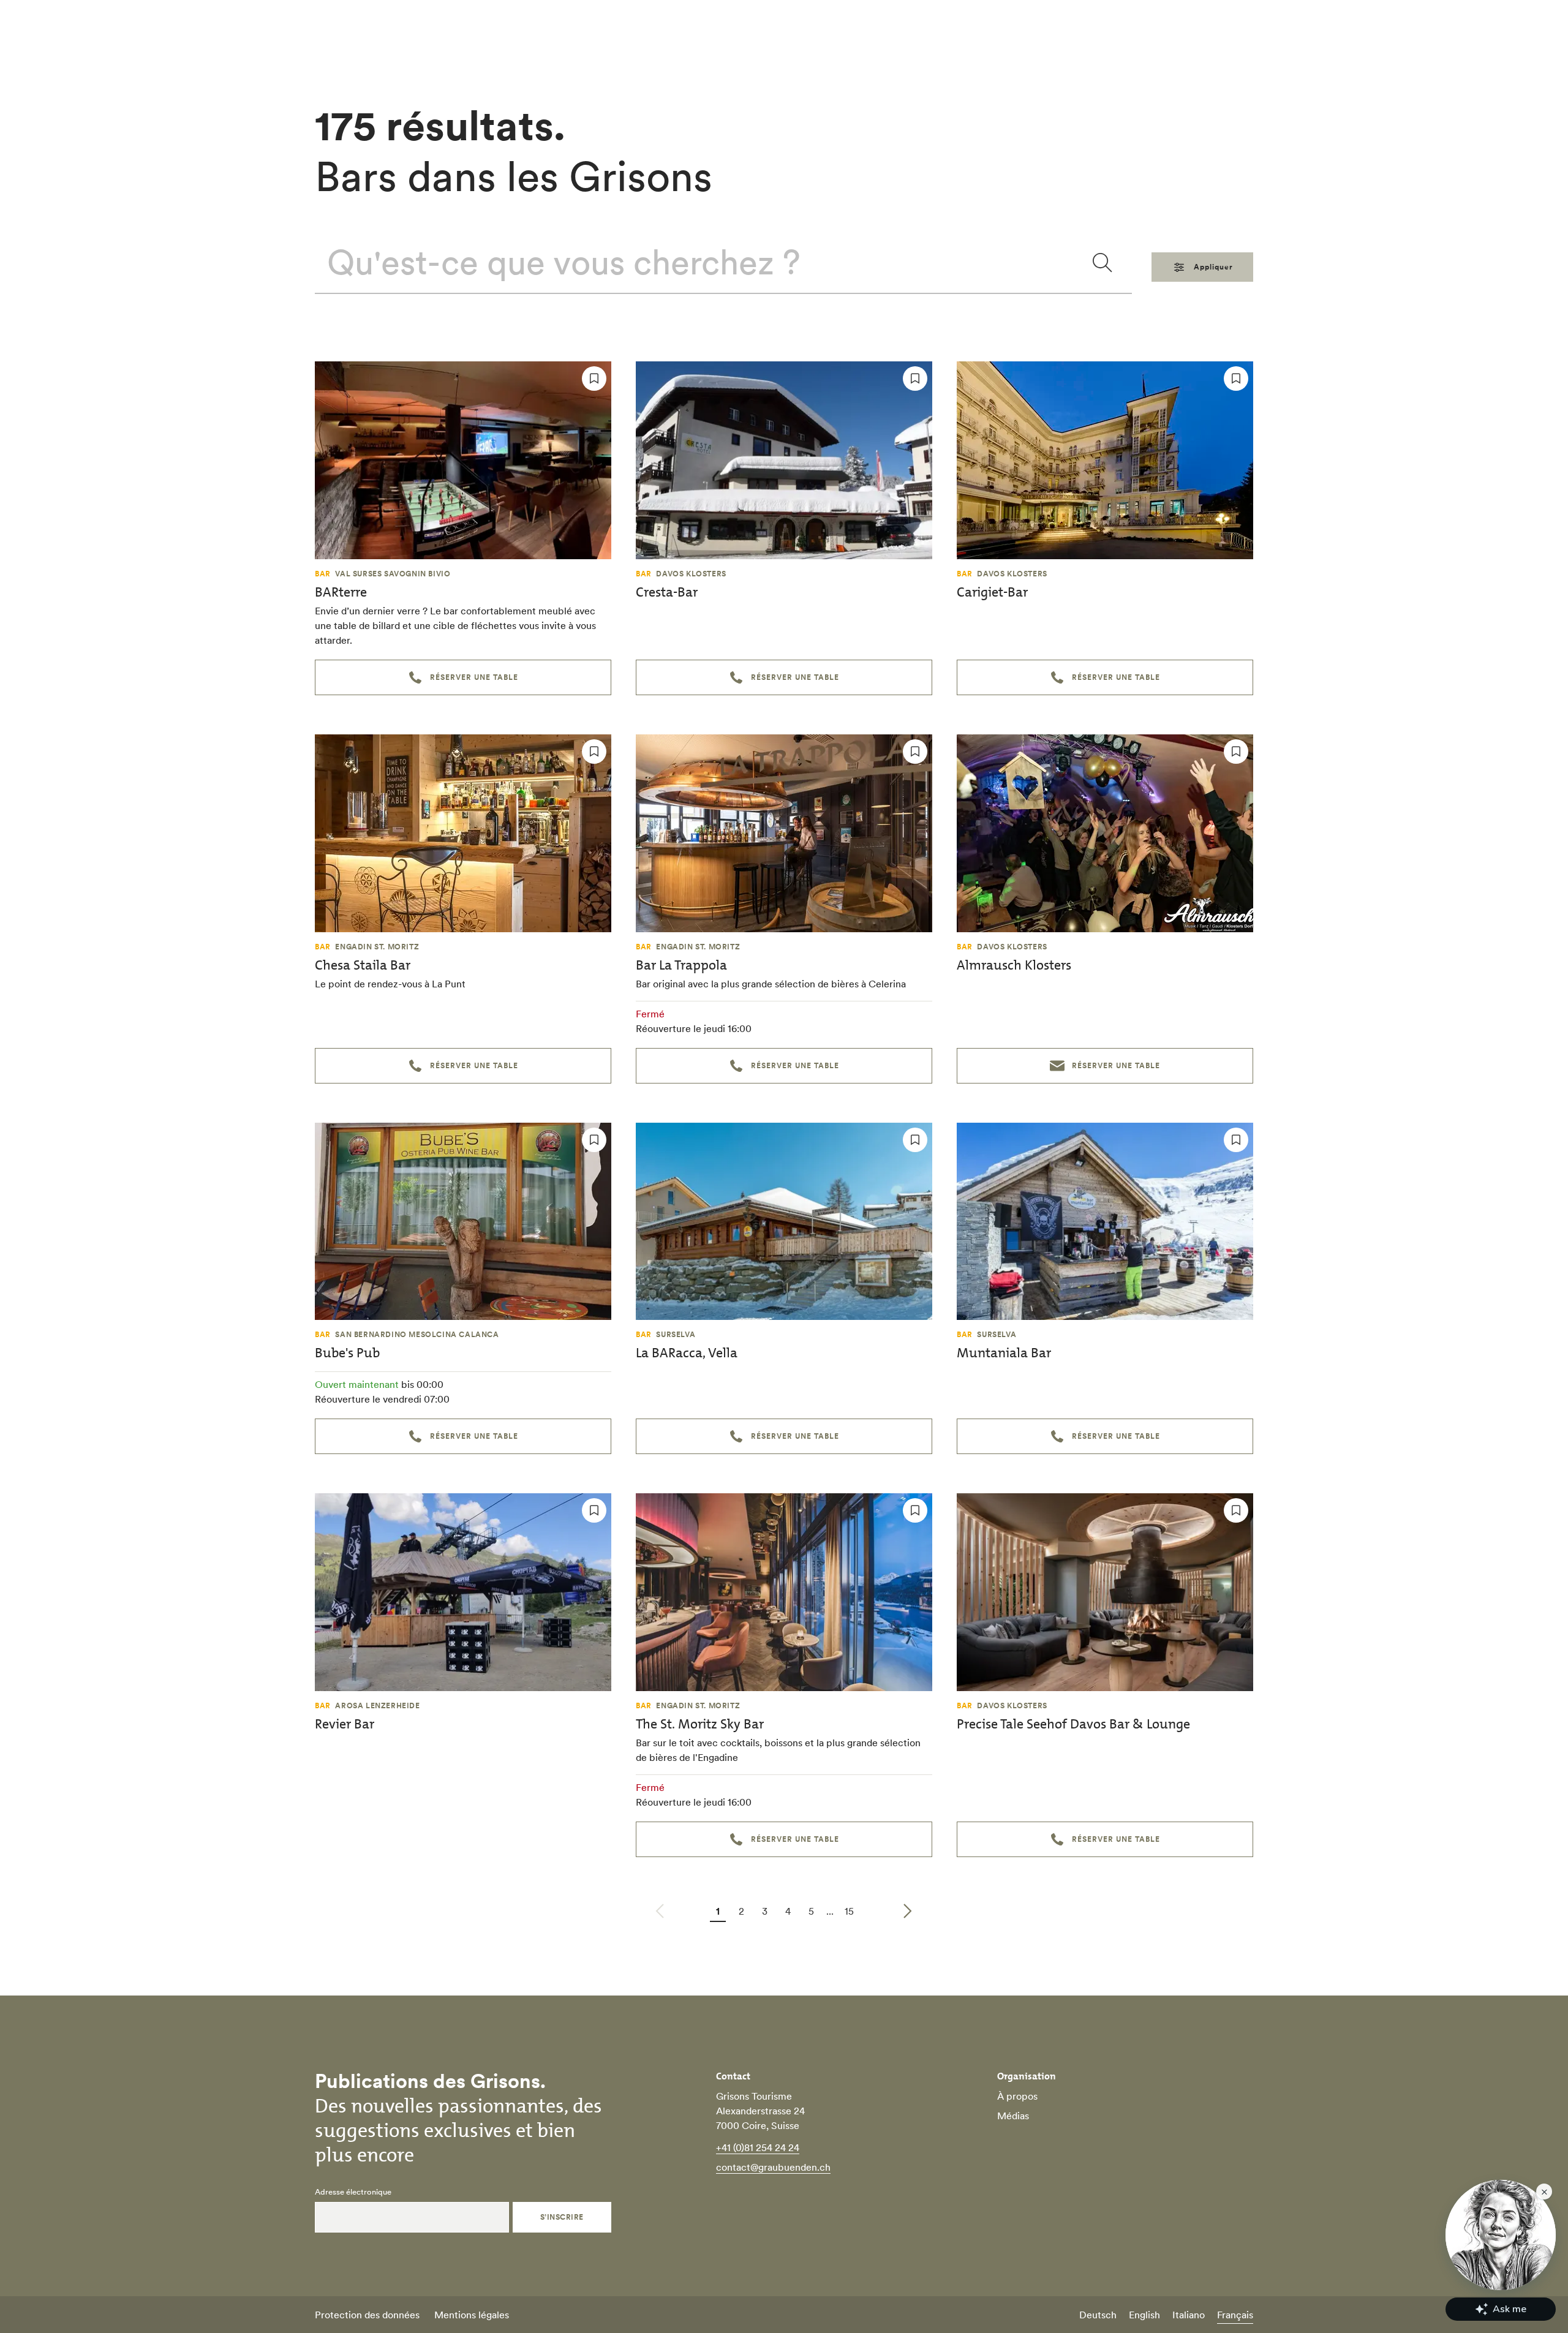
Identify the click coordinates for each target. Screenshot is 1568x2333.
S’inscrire (562, 2217)
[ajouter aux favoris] (594, 379)
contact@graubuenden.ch (773, 2167)
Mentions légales (472, 2315)
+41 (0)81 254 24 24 (758, 2147)
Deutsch (1098, 2315)
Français (1235, 2315)
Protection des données (367, 2315)
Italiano (1189, 2315)
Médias (1013, 2116)
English (1144, 2315)
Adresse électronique (353, 2192)
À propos (1017, 2096)
